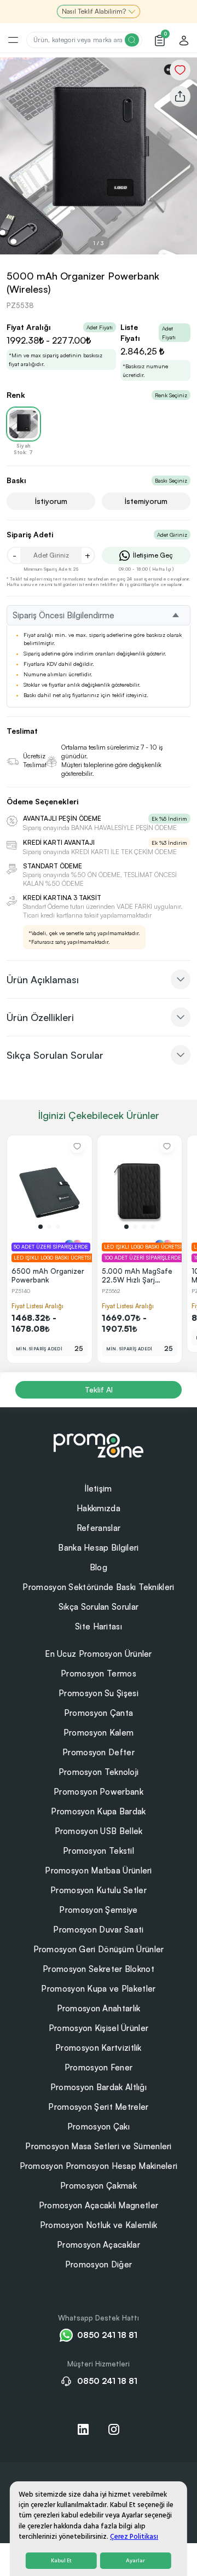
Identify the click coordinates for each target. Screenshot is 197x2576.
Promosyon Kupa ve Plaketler (98, 1989)
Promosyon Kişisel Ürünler (99, 2028)
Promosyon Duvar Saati (98, 1930)
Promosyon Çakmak (99, 2186)
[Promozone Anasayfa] (99, 1444)
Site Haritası (99, 1626)
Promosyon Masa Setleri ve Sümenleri (99, 2146)
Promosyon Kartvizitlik (99, 2048)
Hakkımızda (99, 1508)
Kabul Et (61, 2561)
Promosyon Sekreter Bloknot (99, 1969)
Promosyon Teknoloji (99, 1772)
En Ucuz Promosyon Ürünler (99, 1654)
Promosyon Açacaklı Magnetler (99, 2205)
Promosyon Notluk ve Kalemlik (99, 2225)
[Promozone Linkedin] (83, 2429)
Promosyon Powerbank (99, 1792)
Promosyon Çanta (99, 1713)
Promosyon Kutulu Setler (99, 1890)
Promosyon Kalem (99, 1733)
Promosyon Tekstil (99, 1851)
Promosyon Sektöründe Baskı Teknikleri (98, 1587)
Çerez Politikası (134, 2537)
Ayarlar (135, 2561)
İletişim (98, 1489)
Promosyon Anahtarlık (99, 2008)
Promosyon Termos (99, 1673)
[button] (40, 1227)
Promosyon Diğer (99, 2264)
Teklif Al (99, 1389)
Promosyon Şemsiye (98, 1910)
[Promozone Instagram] (114, 2429)
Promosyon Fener (99, 2067)
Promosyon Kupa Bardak (98, 1811)
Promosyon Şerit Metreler (98, 2107)
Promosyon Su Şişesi (99, 1693)
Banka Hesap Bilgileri (98, 1548)
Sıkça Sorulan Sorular (99, 1607)
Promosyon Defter (99, 1752)
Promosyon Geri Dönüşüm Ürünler (99, 1949)
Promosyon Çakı (99, 2127)
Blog (99, 1567)
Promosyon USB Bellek (99, 1831)
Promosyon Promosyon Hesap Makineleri (99, 2166)
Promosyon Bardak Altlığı (99, 2087)
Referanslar (99, 1528)
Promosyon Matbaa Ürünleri (99, 1870)
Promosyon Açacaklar (99, 2245)
